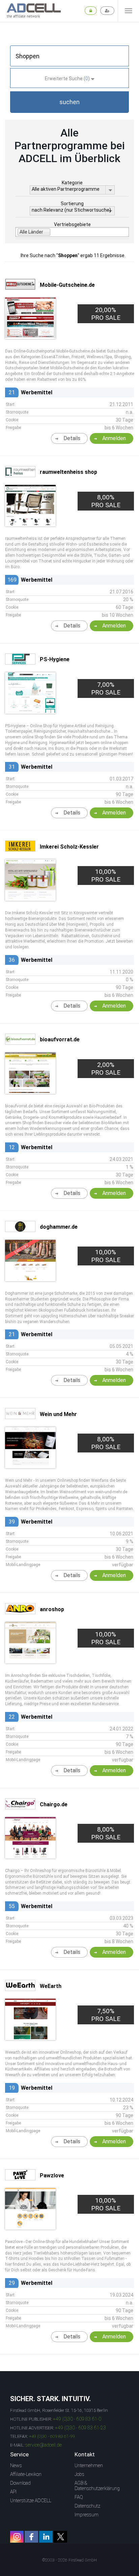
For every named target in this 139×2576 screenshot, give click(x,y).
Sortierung (72, 204)
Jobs (79, 2474)
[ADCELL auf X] (60, 2537)
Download (20, 2483)
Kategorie (72, 183)
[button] (69, 102)
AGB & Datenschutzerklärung (97, 2486)
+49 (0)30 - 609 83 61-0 (77, 2419)
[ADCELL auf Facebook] (31, 2537)
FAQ (79, 2497)
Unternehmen (89, 2465)
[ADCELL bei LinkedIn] (46, 2537)
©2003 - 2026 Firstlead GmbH (69, 2560)
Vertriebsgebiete (72, 224)
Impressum (87, 2515)
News (16, 2465)
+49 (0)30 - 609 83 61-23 (80, 2428)
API (13, 2492)
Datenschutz (87, 2506)
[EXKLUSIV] (30, 1279)
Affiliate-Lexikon (26, 2474)
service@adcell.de (44, 2445)
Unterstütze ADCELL (31, 2501)
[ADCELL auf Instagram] (17, 2537)
